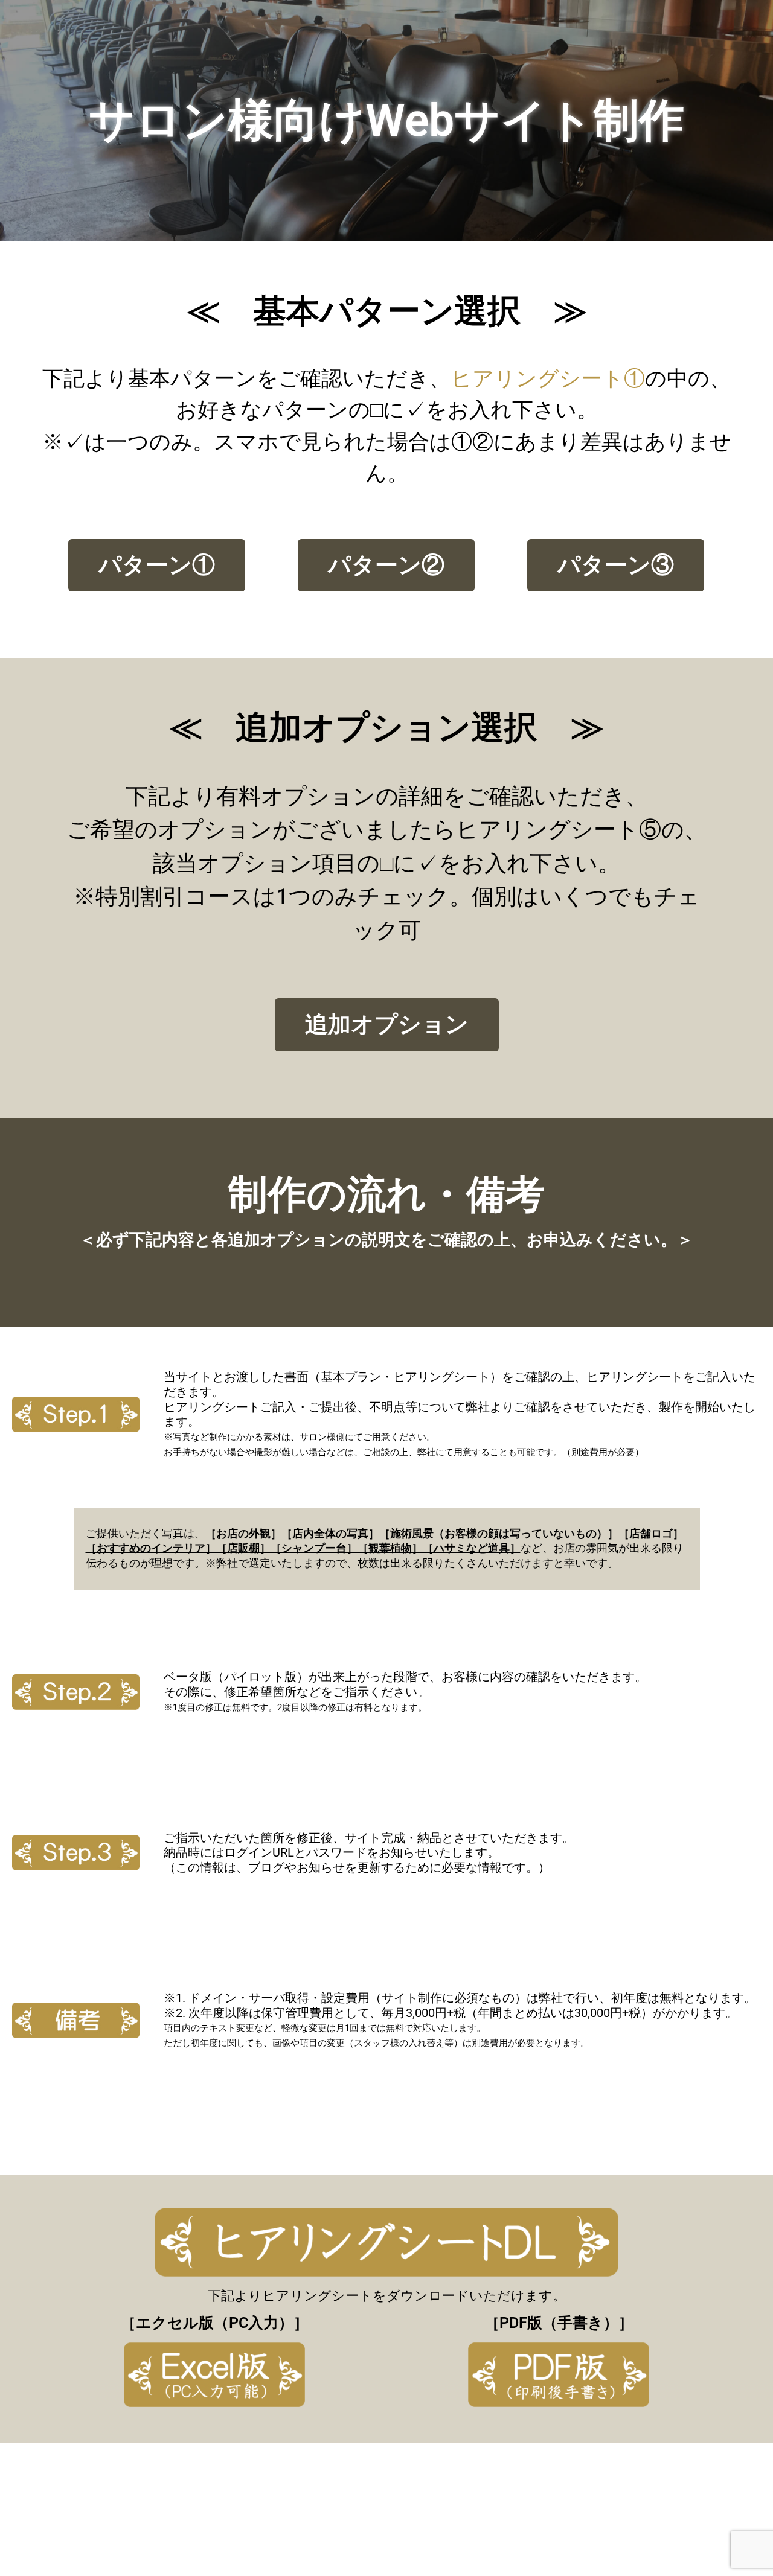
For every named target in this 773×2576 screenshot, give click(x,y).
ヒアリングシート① (548, 379)
